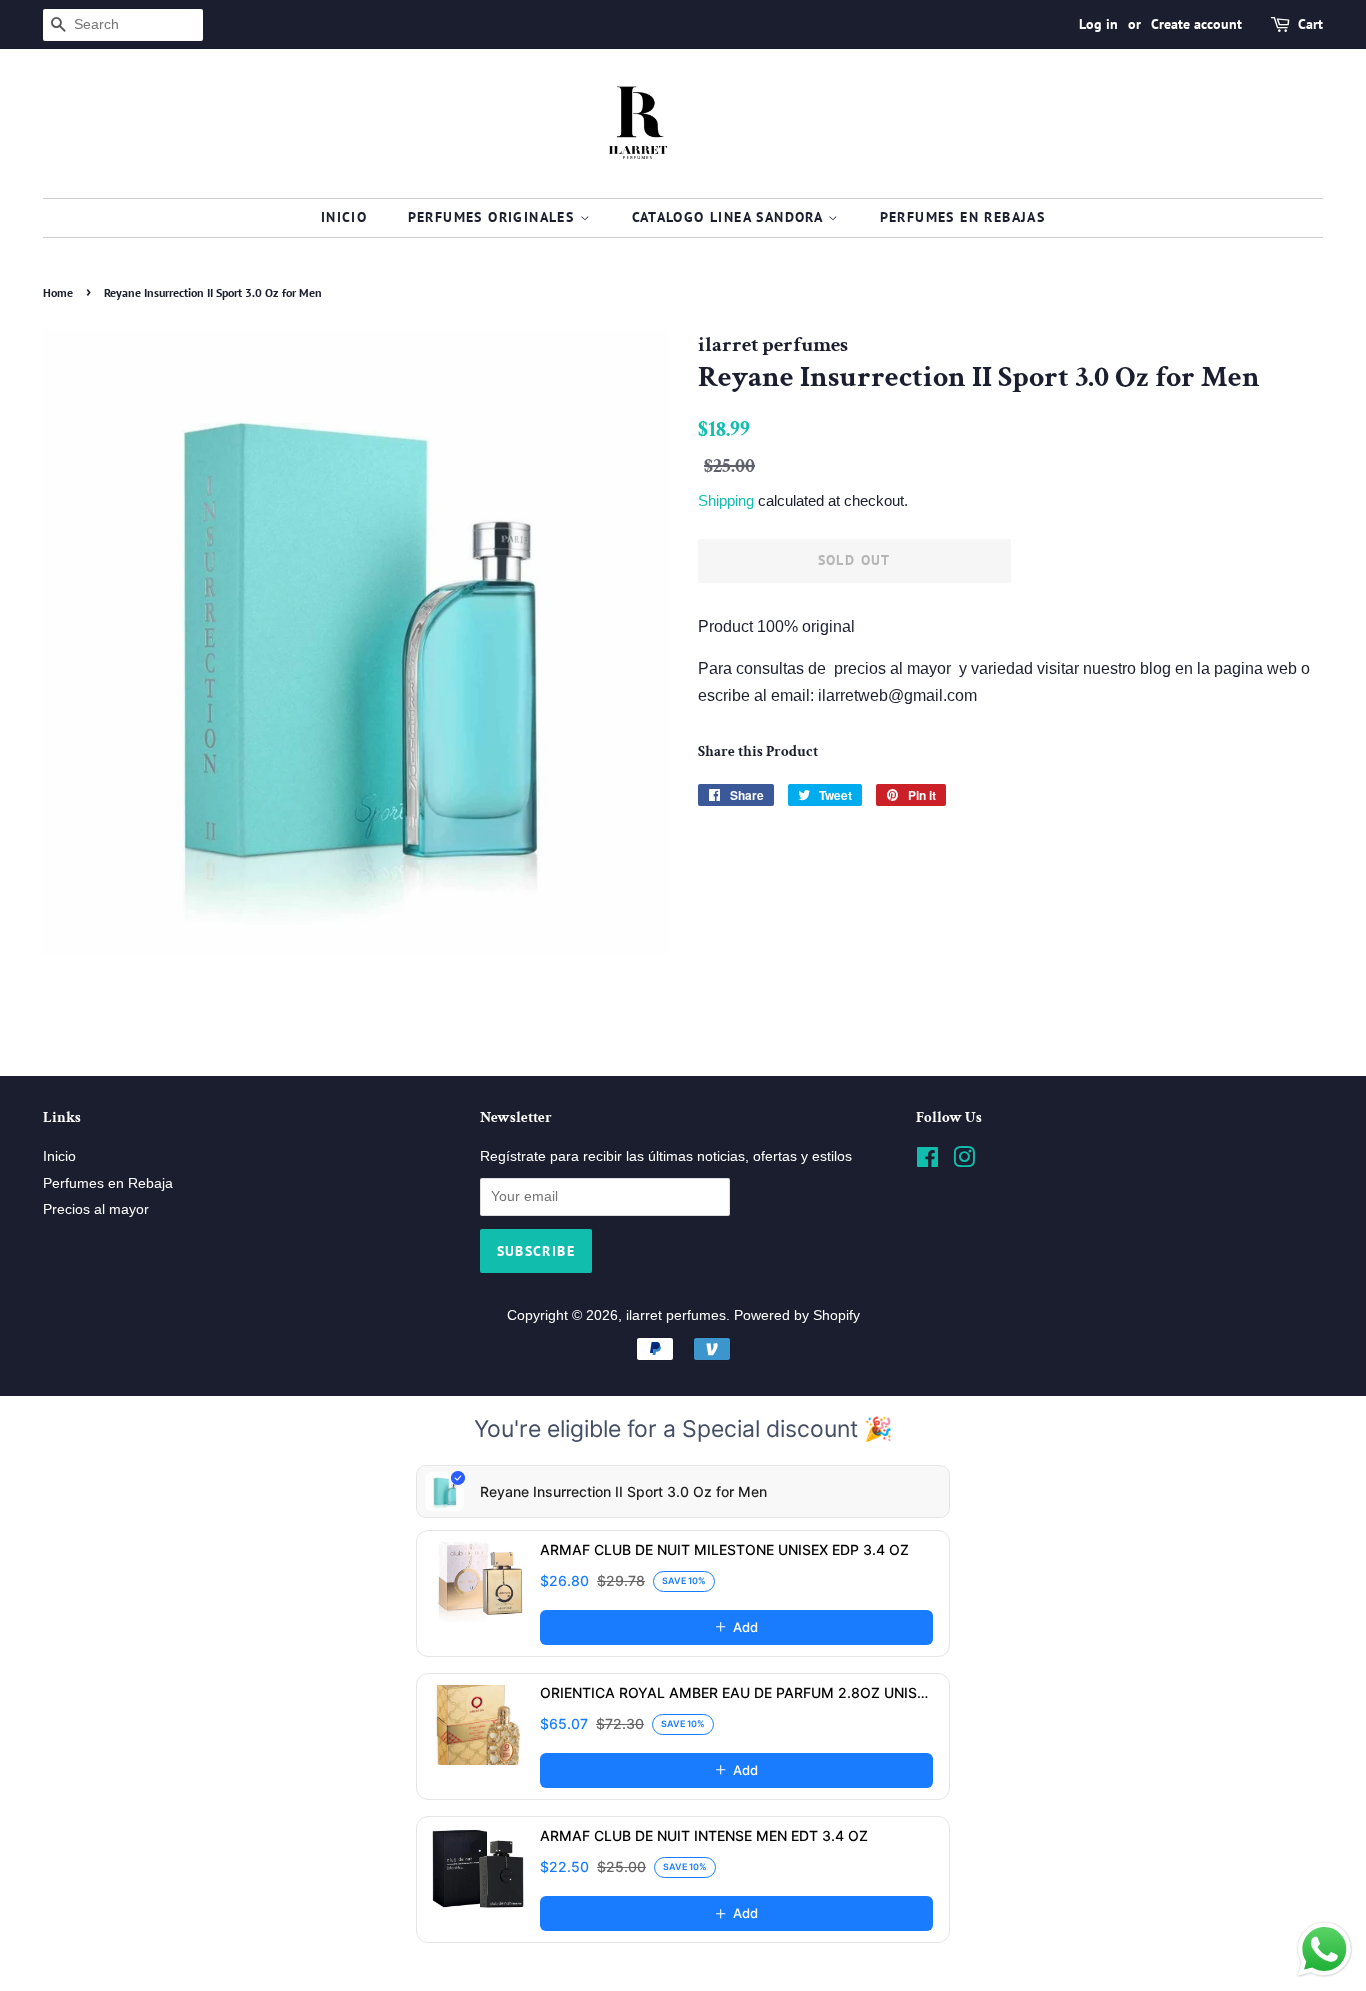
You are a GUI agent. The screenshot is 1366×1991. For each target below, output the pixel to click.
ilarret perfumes (676, 1315)
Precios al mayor (96, 1209)
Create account (1196, 24)
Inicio (344, 217)
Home (58, 292)
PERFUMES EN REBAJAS (963, 217)
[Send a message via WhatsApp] (1324, 1949)
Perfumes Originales (494, 217)
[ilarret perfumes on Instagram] (964, 1161)
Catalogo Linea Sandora (730, 217)
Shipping (726, 500)
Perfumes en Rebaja (108, 1183)
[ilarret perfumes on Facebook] (927, 1161)
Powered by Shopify (797, 1315)
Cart (1310, 24)
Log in (1098, 24)
